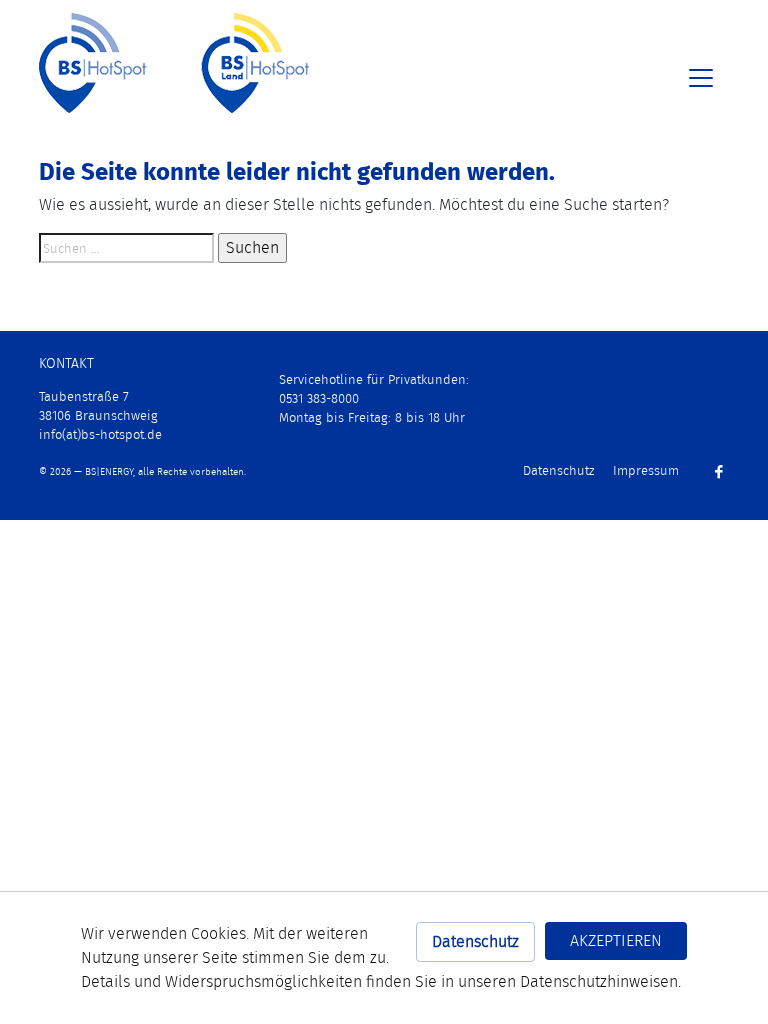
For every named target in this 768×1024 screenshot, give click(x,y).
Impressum (646, 470)
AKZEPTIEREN (616, 940)
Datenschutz (475, 941)
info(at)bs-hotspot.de (100, 434)
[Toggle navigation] (701, 78)
